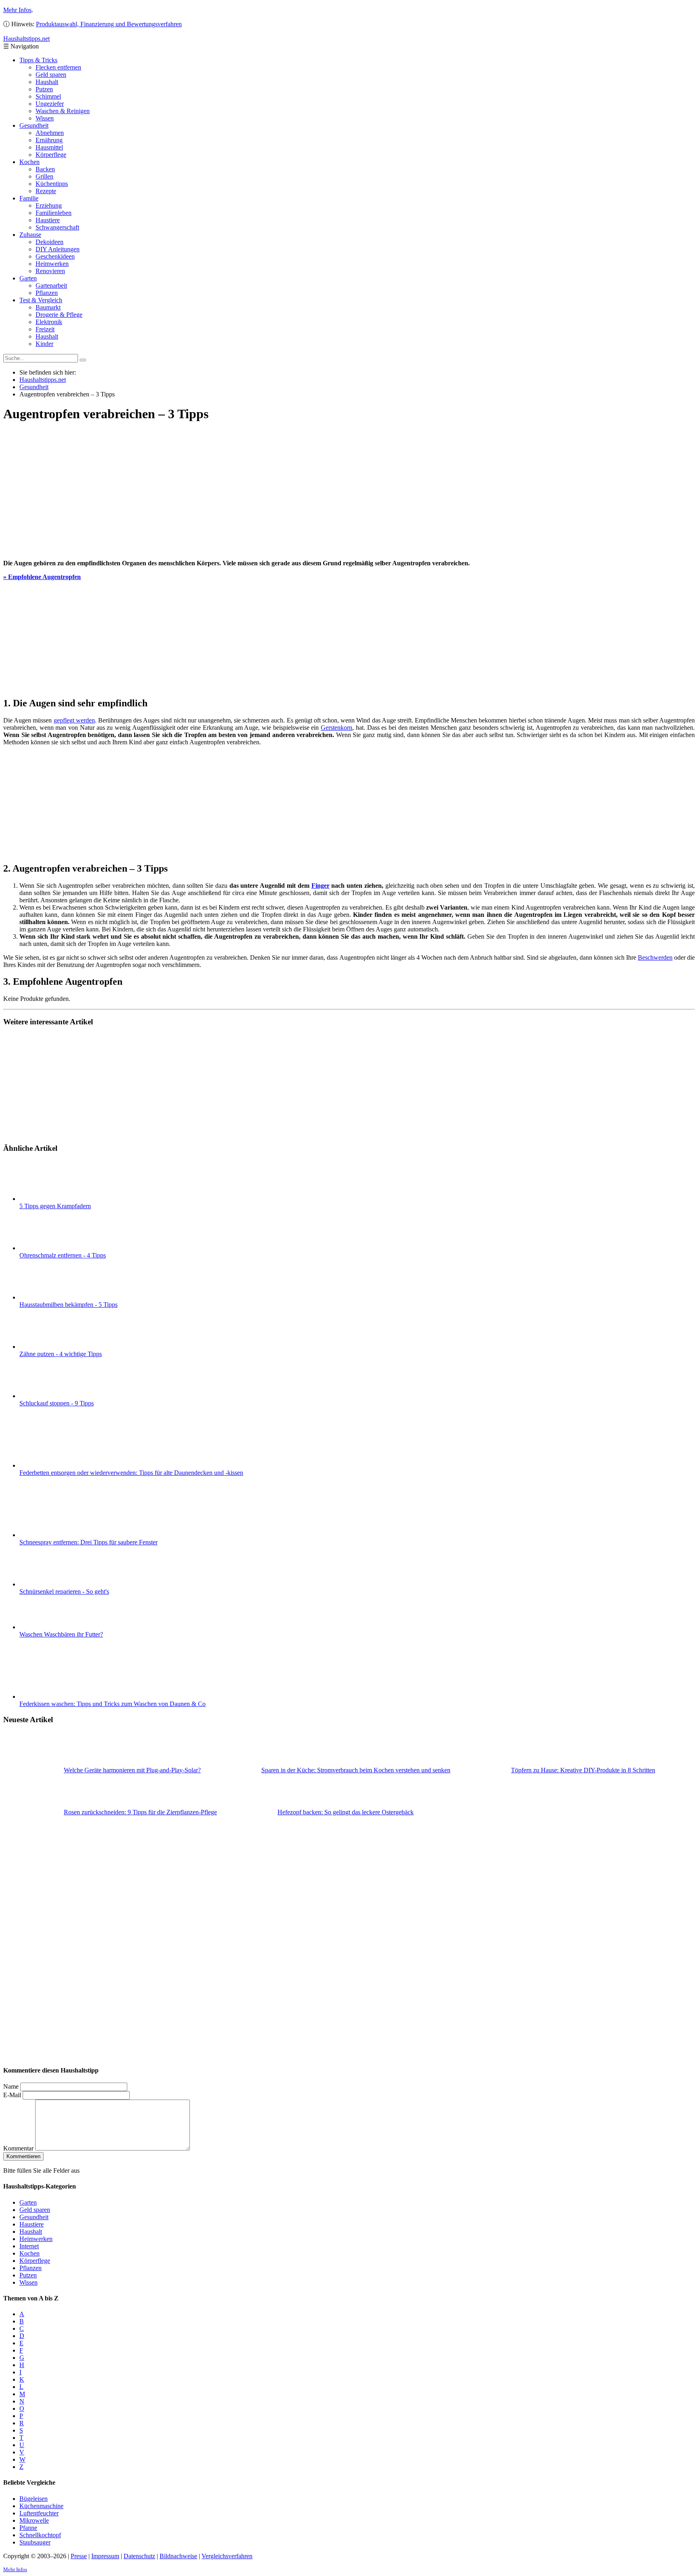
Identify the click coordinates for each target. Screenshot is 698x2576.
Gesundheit (34, 125)
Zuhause (30, 235)
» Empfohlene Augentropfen (42, 577)
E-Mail (12, 2095)
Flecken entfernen (58, 67)
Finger (321, 886)
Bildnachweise (178, 2556)
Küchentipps (52, 184)
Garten (28, 278)
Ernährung (49, 140)
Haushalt (47, 82)
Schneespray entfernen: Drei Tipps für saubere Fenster (88, 1542)
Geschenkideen (55, 256)
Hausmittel (49, 147)
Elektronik (49, 322)
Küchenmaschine (41, 2506)
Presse (79, 2556)
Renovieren (50, 271)
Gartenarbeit (51, 285)
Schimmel (48, 96)
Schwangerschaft (57, 227)
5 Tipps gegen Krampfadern (55, 1206)
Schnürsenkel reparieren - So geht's (64, 1591)
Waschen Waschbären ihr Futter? (61, 1634)
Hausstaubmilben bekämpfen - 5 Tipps (68, 1305)
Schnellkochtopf (40, 2535)
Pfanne (28, 2528)
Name (11, 2086)
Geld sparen (51, 75)
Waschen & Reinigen (63, 111)
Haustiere (48, 220)
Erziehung (49, 205)
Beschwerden (655, 957)
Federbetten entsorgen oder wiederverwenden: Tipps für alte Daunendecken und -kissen (131, 1473)
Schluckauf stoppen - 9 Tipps (57, 1403)
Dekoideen (49, 242)
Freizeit (45, 329)
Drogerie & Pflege (59, 315)
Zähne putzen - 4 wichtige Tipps (61, 1354)
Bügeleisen (34, 2499)
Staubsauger (35, 2542)
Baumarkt (48, 307)
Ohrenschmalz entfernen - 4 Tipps (63, 1255)
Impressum (105, 2556)
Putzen (44, 89)
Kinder (44, 344)
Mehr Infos (17, 10)
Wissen (45, 118)
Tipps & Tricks (38, 60)
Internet (29, 2246)
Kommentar (18, 2148)
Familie (29, 198)
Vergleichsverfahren (227, 2556)
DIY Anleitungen (58, 249)
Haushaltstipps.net (43, 380)
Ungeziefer (50, 104)
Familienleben (54, 213)
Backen (45, 169)
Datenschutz (139, 2556)
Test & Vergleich (41, 300)
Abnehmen (50, 133)
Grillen (44, 176)
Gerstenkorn (336, 728)
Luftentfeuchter (39, 2513)
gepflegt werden (74, 720)
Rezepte (46, 191)
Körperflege (51, 155)
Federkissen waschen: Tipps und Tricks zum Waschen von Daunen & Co (112, 1704)
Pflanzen (47, 293)
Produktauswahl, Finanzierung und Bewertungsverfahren (109, 24)
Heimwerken (52, 264)
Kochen (29, 162)
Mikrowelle (34, 2520)
